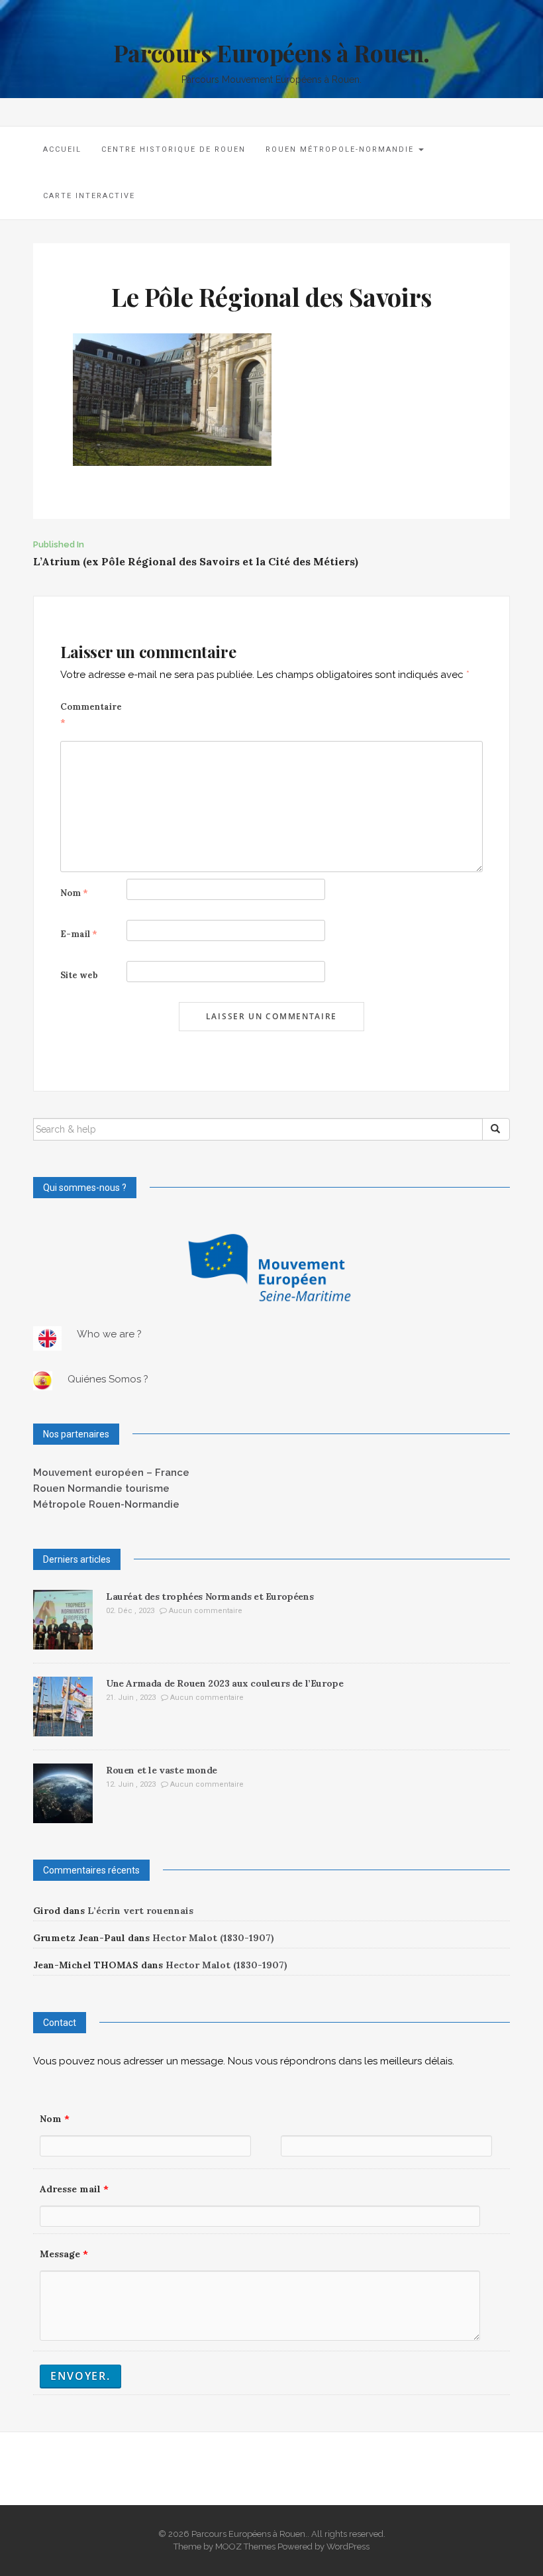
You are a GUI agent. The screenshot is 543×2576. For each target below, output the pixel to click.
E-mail (79, 934)
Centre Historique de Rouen (173, 149)
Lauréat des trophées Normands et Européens (210, 1596)
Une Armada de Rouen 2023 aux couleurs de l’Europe (224, 1683)
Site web (79, 975)
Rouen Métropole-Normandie (341, 149)
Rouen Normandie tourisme (101, 1488)
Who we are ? (109, 1334)
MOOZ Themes (245, 2547)
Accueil (62, 149)
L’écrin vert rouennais (140, 1911)
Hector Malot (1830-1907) (213, 1938)
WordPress (348, 2547)
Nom (74, 893)
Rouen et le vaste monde (162, 1770)
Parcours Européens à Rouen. (271, 52)
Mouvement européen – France (111, 1473)
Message (64, 2254)
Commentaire (91, 715)
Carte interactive (89, 196)
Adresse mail (74, 2189)
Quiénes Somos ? (108, 1379)
